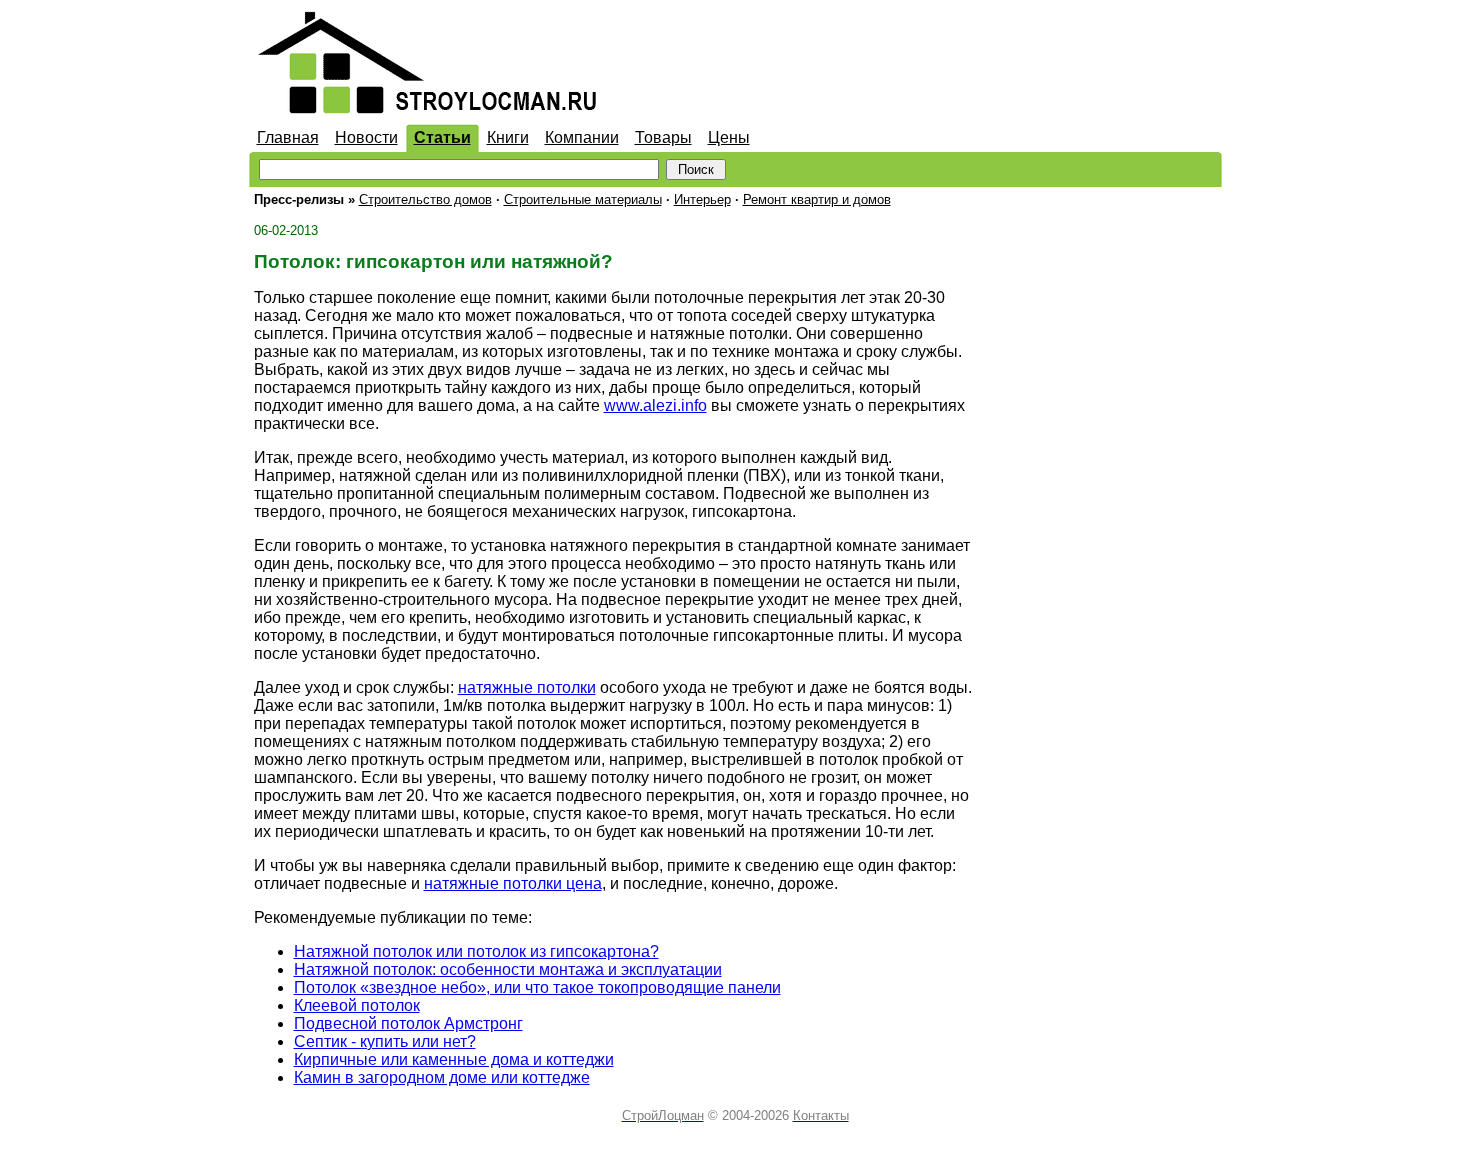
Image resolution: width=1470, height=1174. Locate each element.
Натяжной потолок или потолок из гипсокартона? (476, 951)
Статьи (442, 137)
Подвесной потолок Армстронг (408, 1023)
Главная (288, 137)
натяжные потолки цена (513, 883)
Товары (663, 137)
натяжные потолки (527, 687)
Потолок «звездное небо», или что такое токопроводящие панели (537, 987)
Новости (366, 137)
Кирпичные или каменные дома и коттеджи (454, 1059)
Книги (508, 137)
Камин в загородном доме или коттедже (442, 1077)
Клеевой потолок (357, 1005)
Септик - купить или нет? (385, 1041)
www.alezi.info (655, 405)
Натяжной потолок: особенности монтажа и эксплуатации (508, 969)
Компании (582, 137)
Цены (729, 137)
